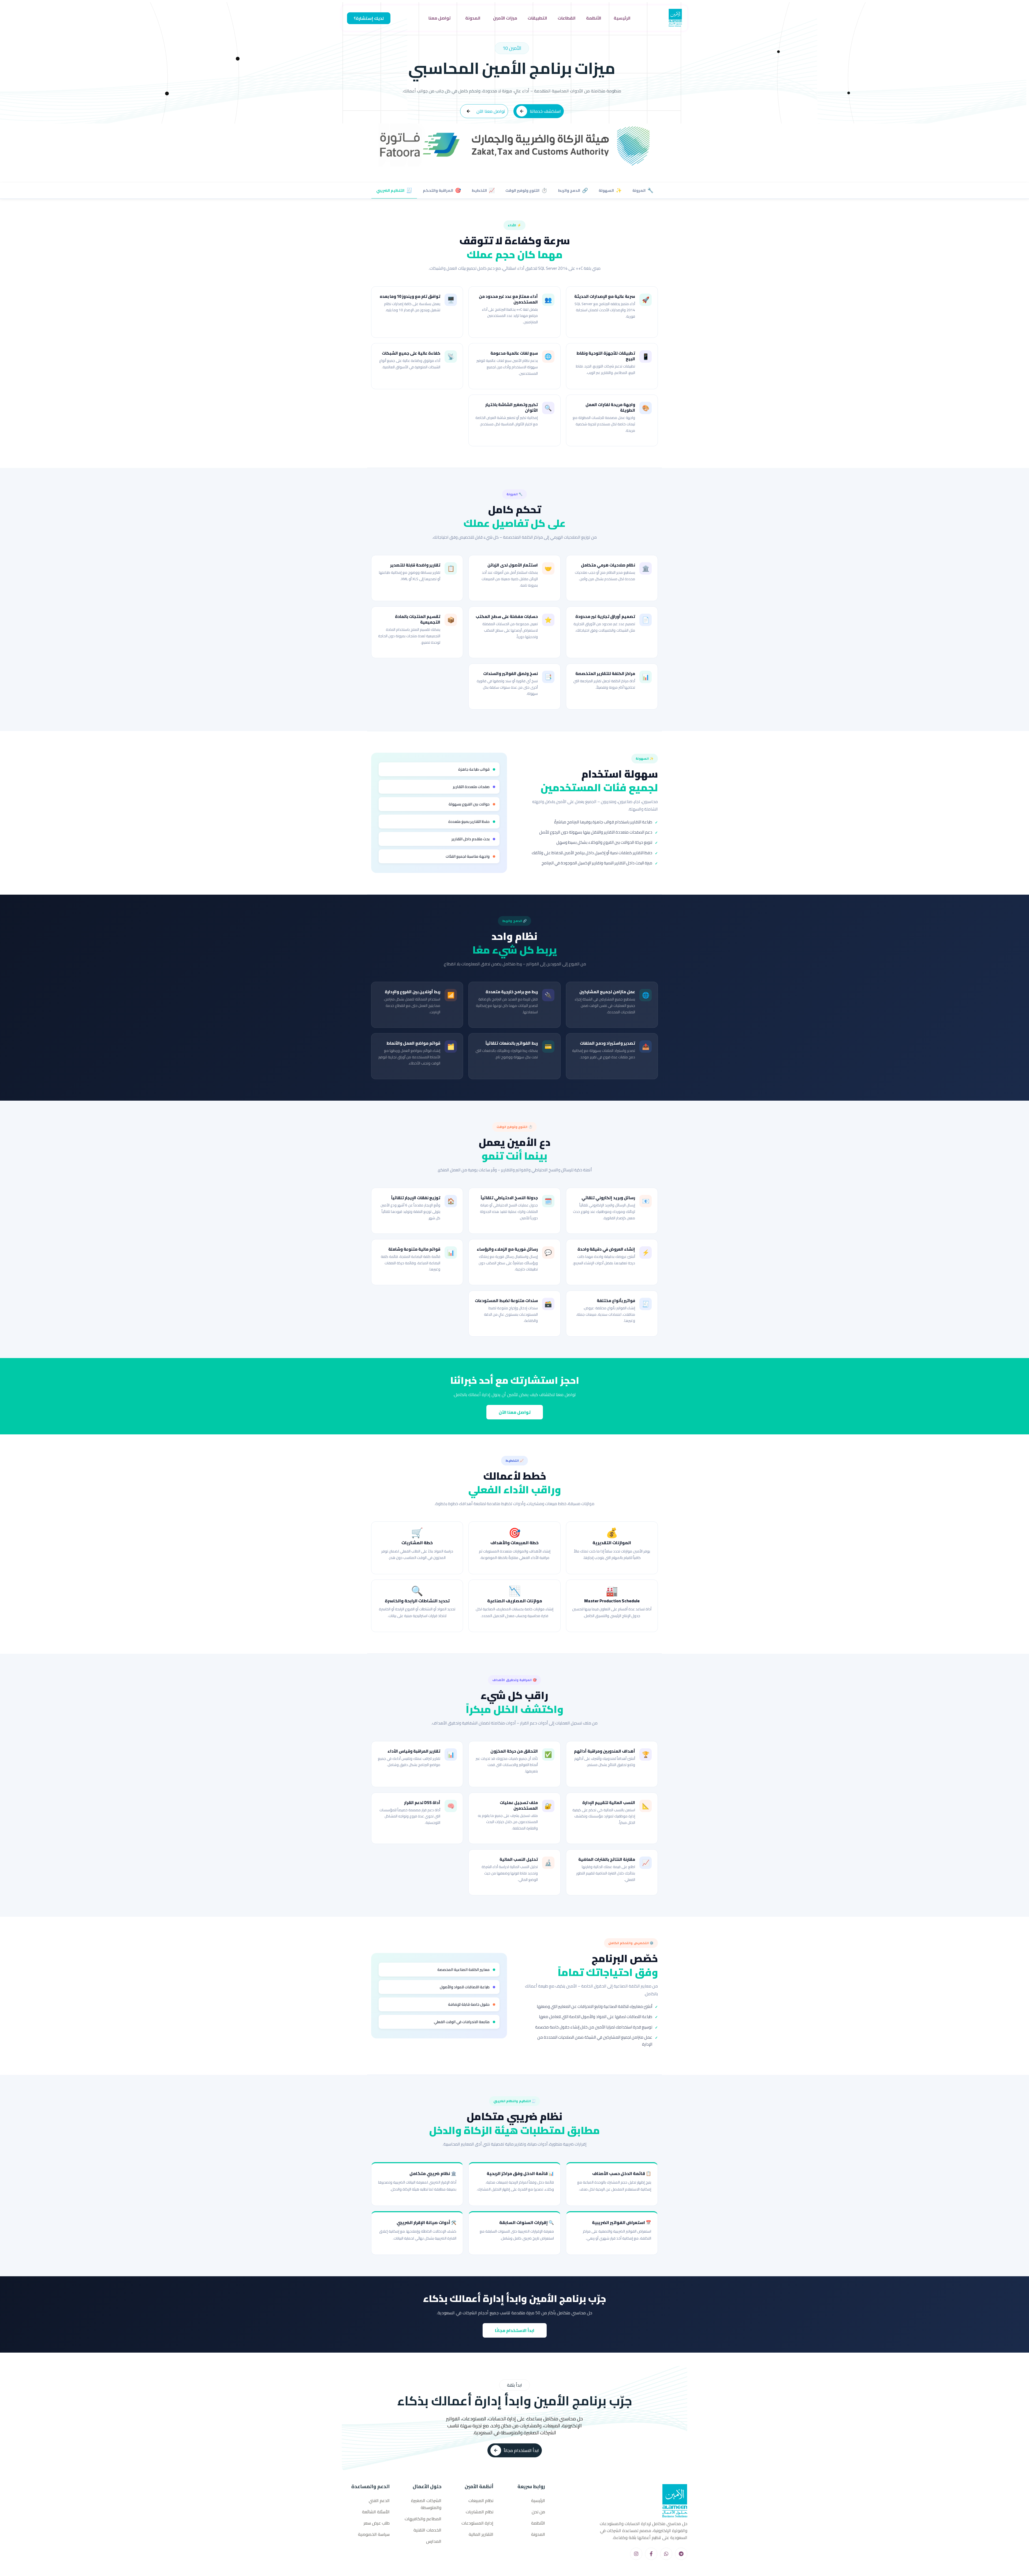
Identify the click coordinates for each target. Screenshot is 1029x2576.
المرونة (643, 190)
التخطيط (483, 190)
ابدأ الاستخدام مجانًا (515, 2330)
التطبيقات (537, 18)
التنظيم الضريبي (394, 190)
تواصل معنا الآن (515, 1412)
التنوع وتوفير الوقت (526, 190)
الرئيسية (622, 18)
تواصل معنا (440, 18)
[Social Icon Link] (681, 2554)
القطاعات (567, 18)
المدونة (473, 18)
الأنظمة (594, 18)
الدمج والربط (573, 190)
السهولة (610, 190)
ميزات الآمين (505, 18)
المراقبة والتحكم (442, 190)
